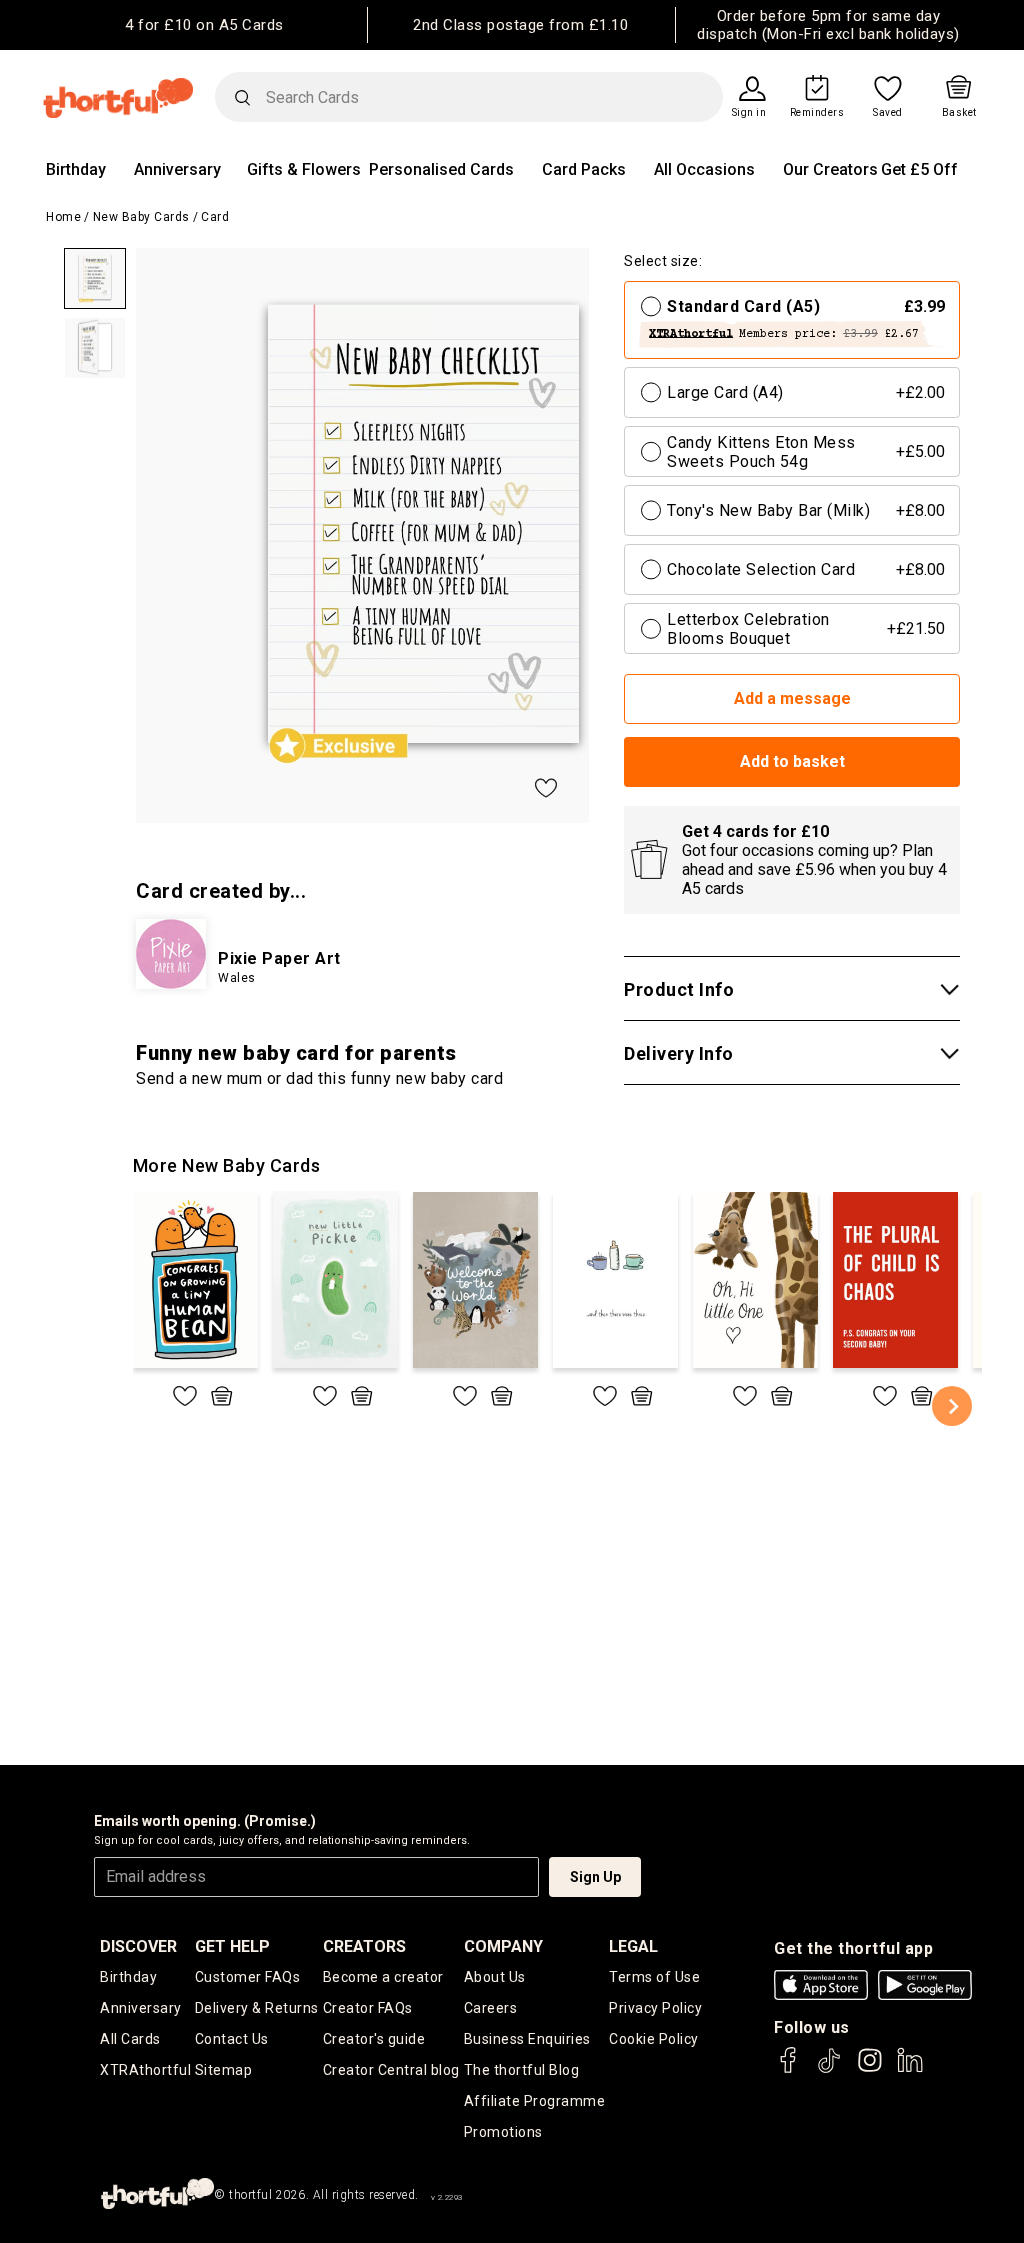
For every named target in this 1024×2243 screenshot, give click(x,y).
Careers (491, 2008)
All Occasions (704, 169)
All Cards (130, 2039)
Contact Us (232, 2039)
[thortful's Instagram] (870, 2069)
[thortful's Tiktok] (829, 2069)
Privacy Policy (655, 2008)
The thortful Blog (522, 2070)
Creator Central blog (391, 2070)
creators (364, 1946)
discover (138, 1946)
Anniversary (177, 169)
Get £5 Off (919, 169)
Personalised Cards (441, 169)
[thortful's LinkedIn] (910, 2069)
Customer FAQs (248, 1977)
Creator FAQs (368, 2008)
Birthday (76, 169)
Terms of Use (654, 1977)
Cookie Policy (654, 2039)
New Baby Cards (141, 217)
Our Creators (830, 169)
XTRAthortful (145, 2070)
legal (633, 1946)
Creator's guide (374, 2039)
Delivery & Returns (257, 2008)
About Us (495, 1977)
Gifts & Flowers (304, 169)
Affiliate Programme (535, 2101)
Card (215, 217)
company (503, 1946)
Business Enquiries (527, 2039)
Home (63, 217)
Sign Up (595, 1877)
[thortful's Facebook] (789, 2069)
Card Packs (584, 169)
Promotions (503, 2132)
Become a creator (383, 1977)
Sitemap (224, 2070)
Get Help (232, 1946)
